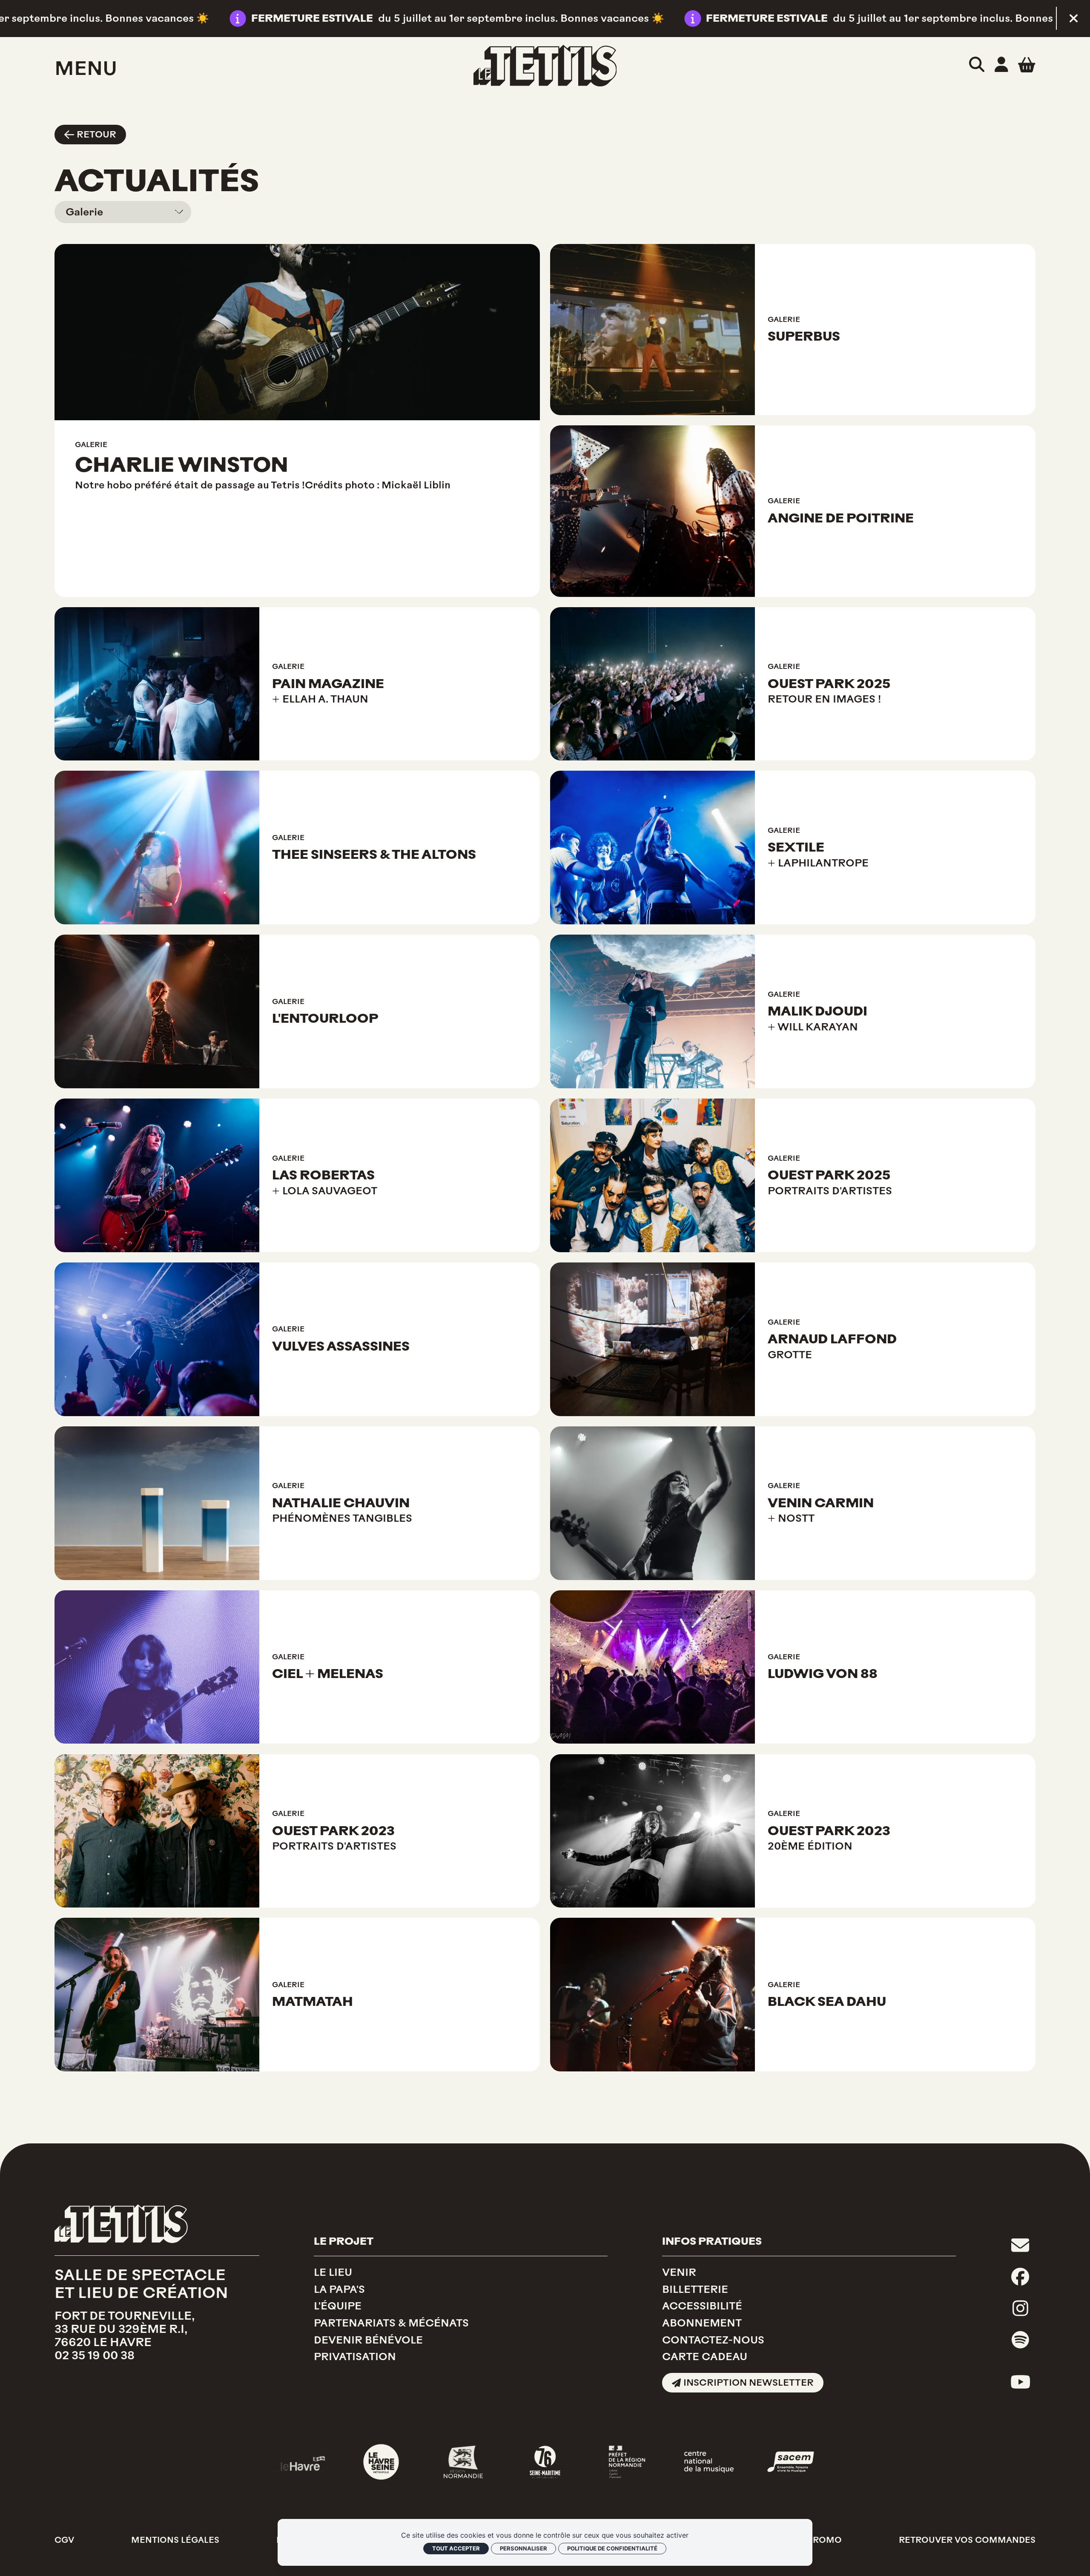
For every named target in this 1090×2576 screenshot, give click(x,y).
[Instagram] (1020, 2309)
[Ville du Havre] (299, 2462)
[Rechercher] (977, 65)
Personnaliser (523, 2548)
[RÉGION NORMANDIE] (463, 2462)
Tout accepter (456, 2548)
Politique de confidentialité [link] (612, 2548)
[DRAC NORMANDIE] (627, 2462)
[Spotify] (1020, 2340)
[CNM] (709, 2462)
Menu (86, 68)
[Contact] (1020, 2246)
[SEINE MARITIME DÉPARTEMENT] (545, 2462)
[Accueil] (545, 66)
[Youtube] (1020, 2382)
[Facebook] (1020, 2277)
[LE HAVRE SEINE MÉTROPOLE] (381, 2462)
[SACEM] (791, 2462)
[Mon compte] (1001, 65)
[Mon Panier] (1027, 65)
